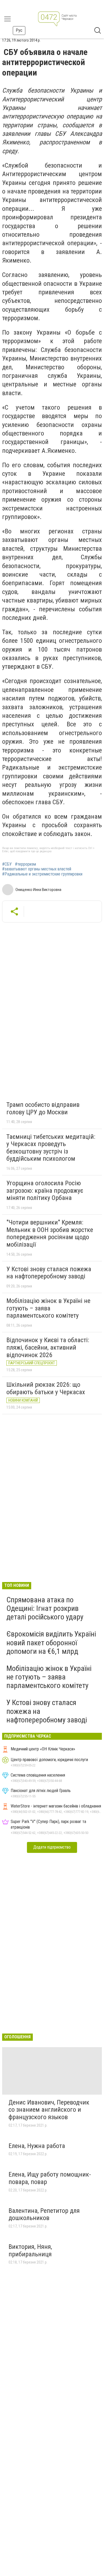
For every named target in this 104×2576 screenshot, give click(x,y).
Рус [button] (19, 30)
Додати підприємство (52, 1847)
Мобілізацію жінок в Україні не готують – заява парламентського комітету (48, 1308)
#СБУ (7, 864)
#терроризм (25, 864)
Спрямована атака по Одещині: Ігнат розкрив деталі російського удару (45, 1608)
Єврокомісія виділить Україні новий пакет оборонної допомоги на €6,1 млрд (51, 1642)
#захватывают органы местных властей (37, 869)
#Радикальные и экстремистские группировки (42, 874)
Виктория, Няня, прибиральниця (30, 2250)
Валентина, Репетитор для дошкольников (44, 2214)
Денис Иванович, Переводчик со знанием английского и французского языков (49, 2110)
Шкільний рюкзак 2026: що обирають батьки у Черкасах (46, 1388)
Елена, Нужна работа (37, 2146)
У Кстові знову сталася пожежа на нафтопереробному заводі (49, 1273)
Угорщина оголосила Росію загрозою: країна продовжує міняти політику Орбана (45, 1190)
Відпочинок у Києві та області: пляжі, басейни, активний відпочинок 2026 (48, 1347)
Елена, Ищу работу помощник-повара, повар (50, 2178)
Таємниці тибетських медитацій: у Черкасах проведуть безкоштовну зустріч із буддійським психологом (51, 1148)
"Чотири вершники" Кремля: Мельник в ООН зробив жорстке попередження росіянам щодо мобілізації (50, 1233)
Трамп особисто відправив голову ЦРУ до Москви (43, 1108)
